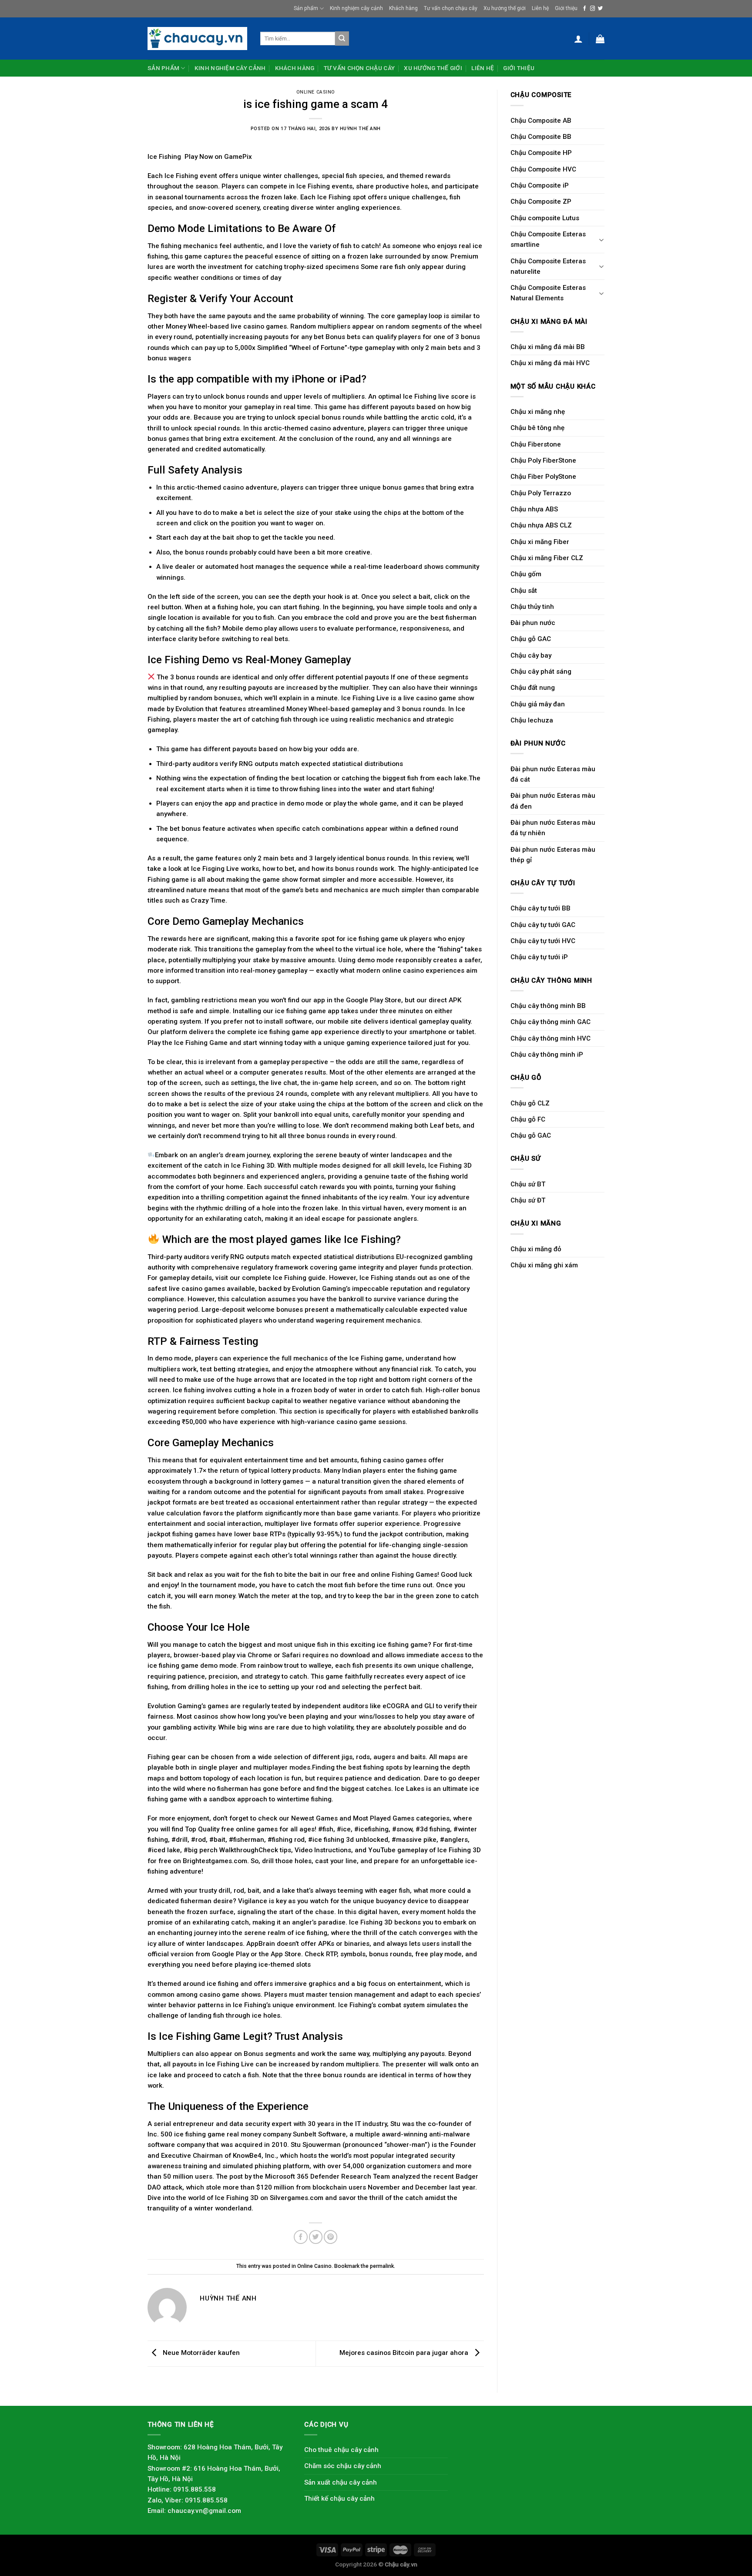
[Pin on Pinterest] (331, 2237)
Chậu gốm (526, 574)
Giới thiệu (566, 8)
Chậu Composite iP (540, 185)
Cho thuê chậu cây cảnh (341, 2450)
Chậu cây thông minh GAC (551, 1022)
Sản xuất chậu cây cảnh (341, 2482)
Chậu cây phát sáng (541, 672)
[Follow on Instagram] (593, 9)
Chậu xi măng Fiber (540, 542)
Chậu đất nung (533, 688)
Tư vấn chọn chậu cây (451, 8)
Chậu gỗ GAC (531, 639)
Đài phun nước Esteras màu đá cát (553, 774)
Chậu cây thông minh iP (547, 1055)
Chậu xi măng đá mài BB (548, 347)
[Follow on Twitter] (600, 9)
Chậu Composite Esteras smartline (548, 239)
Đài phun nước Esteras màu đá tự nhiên (553, 828)
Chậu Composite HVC (543, 169)
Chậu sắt (524, 591)
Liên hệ (540, 8)
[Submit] (342, 38)
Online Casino (316, 92)
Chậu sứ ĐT (528, 1200)
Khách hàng (403, 8)
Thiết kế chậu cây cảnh (339, 2499)
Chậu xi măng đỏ (536, 1249)
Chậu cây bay (531, 655)
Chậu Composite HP (541, 153)
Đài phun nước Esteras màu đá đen (553, 801)
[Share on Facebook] (300, 2237)
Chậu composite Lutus (545, 218)
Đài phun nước (533, 623)
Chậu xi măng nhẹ (538, 412)
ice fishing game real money (218, 2134)
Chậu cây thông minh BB (548, 1006)
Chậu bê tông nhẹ (537, 428)
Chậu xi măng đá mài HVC (550, 363)
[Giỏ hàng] (600, 39)
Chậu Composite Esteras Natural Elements (548, 293)
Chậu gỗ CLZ (530, 1103)
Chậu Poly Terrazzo (541, 493)
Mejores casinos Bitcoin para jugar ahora (405, 2353)
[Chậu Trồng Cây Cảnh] (197, 38)
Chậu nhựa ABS (534, 509)
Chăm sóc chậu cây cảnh (343, 2466)
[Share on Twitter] (316, 2237)
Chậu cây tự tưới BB (540, 908)
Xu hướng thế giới (505, 8)
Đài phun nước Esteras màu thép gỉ (553, 855)
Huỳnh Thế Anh (360, 129)
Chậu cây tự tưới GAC (543, 925)
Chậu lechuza (532, 720)
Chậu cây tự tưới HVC (543, 941)
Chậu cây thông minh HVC (551, 1038)
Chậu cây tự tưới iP (539, 957)
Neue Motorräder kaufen (200, 2353)
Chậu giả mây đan (538, 704)
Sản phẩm (306, 8)
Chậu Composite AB (541, 121)
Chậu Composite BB (541, 137)
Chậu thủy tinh (532, 607)
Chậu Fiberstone (536, 444)
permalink (382, 2266)
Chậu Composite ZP (541, 202)
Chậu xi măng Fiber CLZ (547, 558)
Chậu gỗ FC (528, 1119)
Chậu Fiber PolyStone (543, 477)
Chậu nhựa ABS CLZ (541, 525)
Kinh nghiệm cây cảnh (356, 8)
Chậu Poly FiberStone (543, 460)
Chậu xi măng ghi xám (544, 1265)
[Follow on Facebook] (585, 9)
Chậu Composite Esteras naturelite (548, 266)
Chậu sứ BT (528, 1184)
